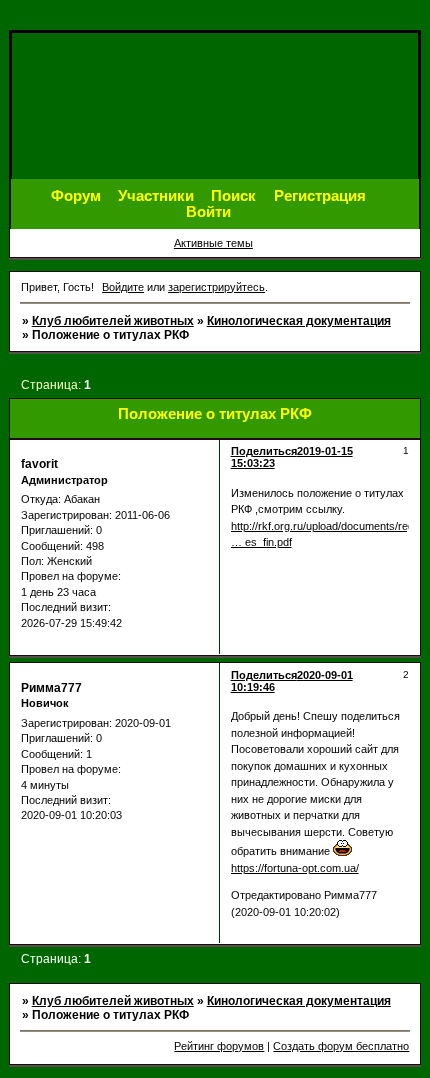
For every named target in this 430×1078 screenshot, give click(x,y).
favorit (39, 464)
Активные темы (213, 243)
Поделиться (264, 451)
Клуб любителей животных (113, 321)
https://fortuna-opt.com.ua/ (295, 868)
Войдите (123, 287)
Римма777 (51, 688)
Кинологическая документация (299, 321)
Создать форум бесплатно (341, 1046)
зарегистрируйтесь (216, 287)
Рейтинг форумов (219, 1046)
